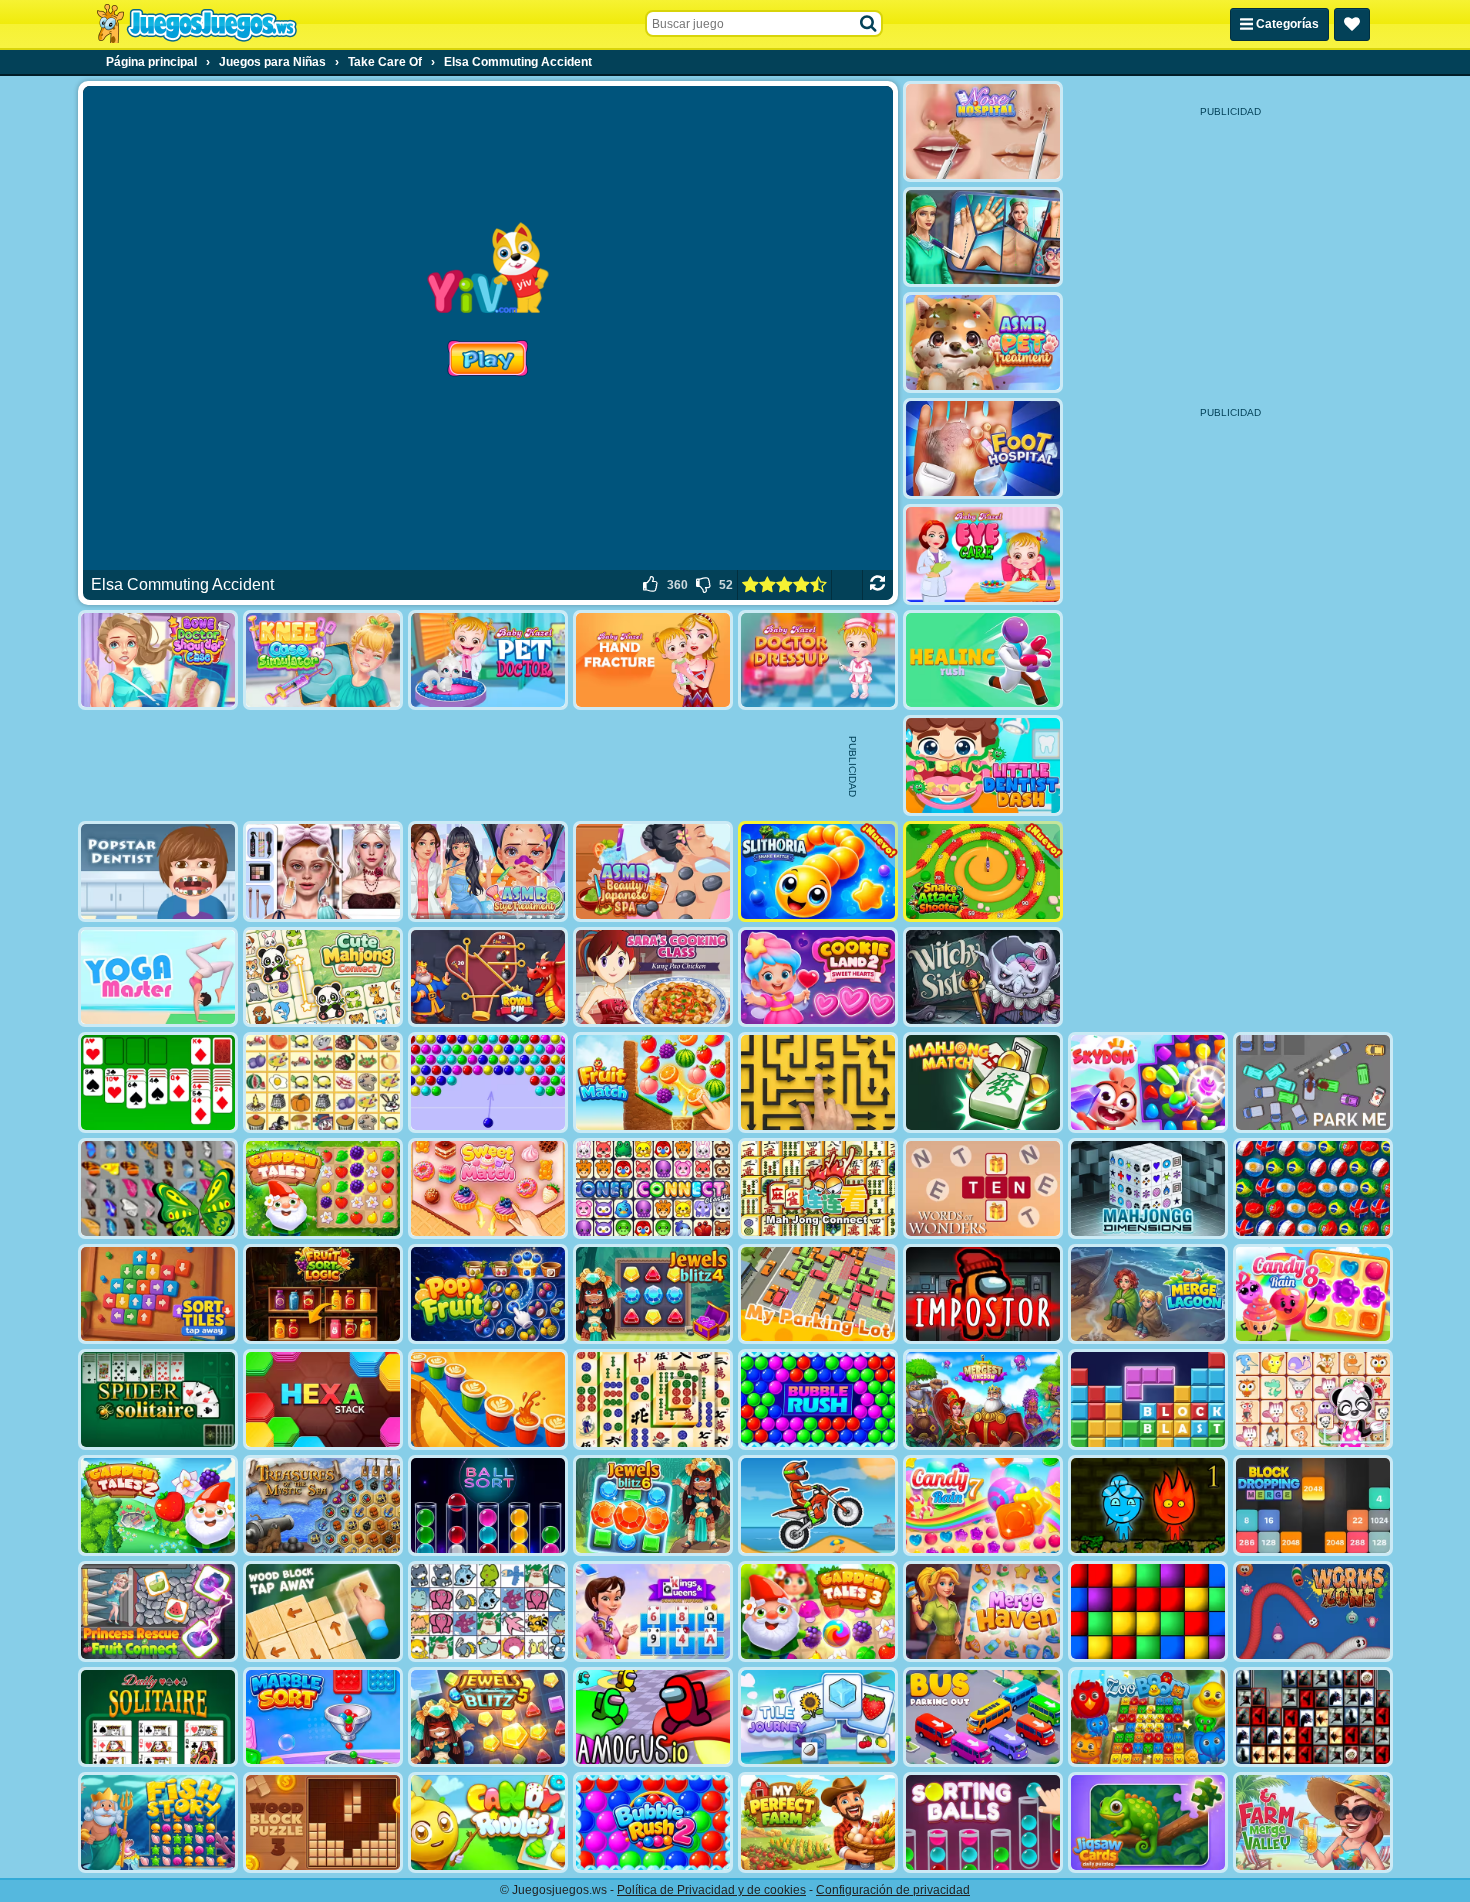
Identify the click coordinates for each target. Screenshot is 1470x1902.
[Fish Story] (158, 1822)
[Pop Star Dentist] (158, 871)
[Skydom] (1148, 1082)
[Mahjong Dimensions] (1148, 1188)
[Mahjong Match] (983, 1082)
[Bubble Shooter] (488, 1082)
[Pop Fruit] (488, 1294)
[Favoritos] (1352, 24)
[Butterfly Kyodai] (158, 1188)
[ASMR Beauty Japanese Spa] (653, 871)
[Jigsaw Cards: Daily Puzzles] (1148, 1822)
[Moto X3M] (818, 1505)
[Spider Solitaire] (158, 1399)
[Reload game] (877, 585)
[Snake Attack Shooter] (983, 871)
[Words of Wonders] (983, 1188)
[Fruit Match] (653, 1082)
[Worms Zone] (1313, 1611)
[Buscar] (869, 24)
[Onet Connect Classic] (653, 1188)
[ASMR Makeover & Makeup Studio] (323, 871)
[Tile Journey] (818, 1717)
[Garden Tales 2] (158, 1505)
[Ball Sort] (488, 1505)
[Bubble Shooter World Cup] (1313, 1188)
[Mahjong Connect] (818, 1188)
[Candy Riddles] (488, 1822)
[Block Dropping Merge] (1313, 1505)
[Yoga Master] (158, 977)
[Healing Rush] (983, 660)
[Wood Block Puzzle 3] (323, 1822)
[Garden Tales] (323, 1188)
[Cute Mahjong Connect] (323, 977)
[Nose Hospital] (983, 131)
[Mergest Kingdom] (983, 1399)
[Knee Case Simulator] (323, 660)
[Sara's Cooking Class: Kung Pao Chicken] (653, 977)
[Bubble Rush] (818, 1399)
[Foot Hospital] (983, 448)
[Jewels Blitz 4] (653, 1294)
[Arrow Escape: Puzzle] (818, 1082)
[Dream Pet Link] (1313, 1399)
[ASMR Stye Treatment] (488, 871)
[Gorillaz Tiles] (1313, 1717)
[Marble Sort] (323, 1717)
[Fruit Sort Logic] (323, 1294)
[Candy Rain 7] (983, 1505)
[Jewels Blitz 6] (653, 1505)
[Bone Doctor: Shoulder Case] (158, 660)
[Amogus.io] (653, 1717)
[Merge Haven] (983, 1611)
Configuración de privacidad (893, 1890)
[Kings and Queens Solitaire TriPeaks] (653, 1611)
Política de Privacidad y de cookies (711, 1890)
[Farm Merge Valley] (1313, 1822)
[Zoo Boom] (1148, 1717)
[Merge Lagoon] (1148, 1294)
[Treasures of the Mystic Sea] (323, 1505)
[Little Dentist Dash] (983, 765)
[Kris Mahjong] (323, 1082)
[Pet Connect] (488, 1611)
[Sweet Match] (488, 1188)
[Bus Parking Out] (983, 1717)
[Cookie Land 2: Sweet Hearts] (818, 977)
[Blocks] (1148, 1611)
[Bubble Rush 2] (653, 1822)
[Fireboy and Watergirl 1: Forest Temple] (1148, 1505)
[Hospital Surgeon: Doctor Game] (983, 237)
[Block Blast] (1148, 1399)
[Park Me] (1313, 1082)
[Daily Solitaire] (158, 1717)
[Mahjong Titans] (653, 1399)
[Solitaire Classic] (158, 1082)
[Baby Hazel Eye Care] (983, 554)
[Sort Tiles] (158, 1294)
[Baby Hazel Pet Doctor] (488, 660)
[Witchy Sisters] (983, 977)
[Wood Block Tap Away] (323, 1611)
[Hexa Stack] (323, 1399)
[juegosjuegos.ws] (196, 24)
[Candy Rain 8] (1313, 1294)
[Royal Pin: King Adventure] (488, 977)
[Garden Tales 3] (818, 1611)
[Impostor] (983, 1294)
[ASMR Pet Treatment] (983, 342)
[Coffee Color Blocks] (488, 1399)
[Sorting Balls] (983, 1822)
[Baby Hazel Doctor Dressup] (818, 660)
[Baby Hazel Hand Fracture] (653, 660)
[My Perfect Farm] (818, 1822)
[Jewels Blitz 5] (488, 1717)
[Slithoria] (818, 871)
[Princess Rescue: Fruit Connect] (158, 1611)
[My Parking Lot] (818, 1294)
